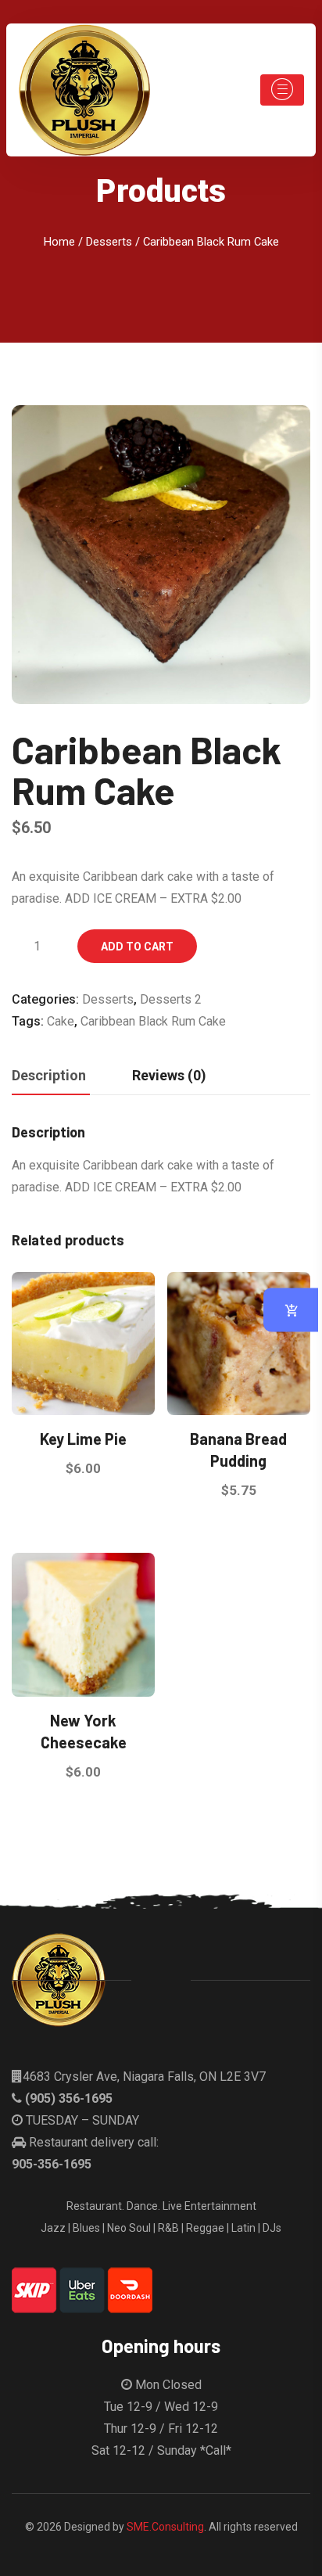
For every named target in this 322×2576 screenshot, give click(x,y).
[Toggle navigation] (282, 90)
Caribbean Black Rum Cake (153, 1021)
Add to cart (137, 947)
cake (61, 1021)
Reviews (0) (169, 1075)
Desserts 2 (171, 999)
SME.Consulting (165, 2527)
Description (49, 1075)
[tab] (49, 1076)
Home (59, 242)
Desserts (109, 242)
